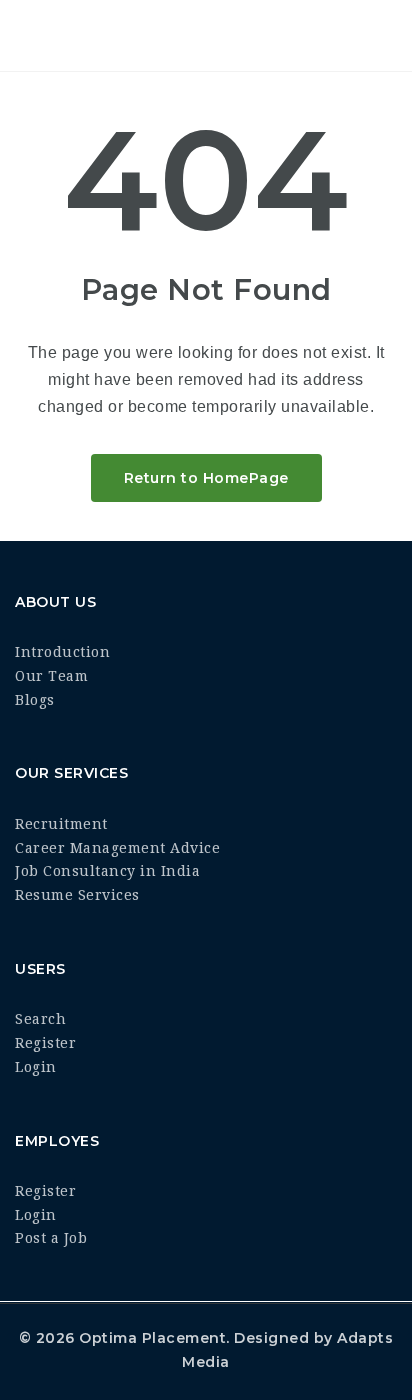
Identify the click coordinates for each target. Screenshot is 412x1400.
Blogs (35, 700)
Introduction (62, 652)
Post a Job (51, 1238)
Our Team (51, 676)
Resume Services (77, 895)
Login (36, 1067)
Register (45, 1043)
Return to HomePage (206, 478)
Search (40, 1019)
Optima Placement (152, 1338)
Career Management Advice (117, 848)
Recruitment (61, 824)
